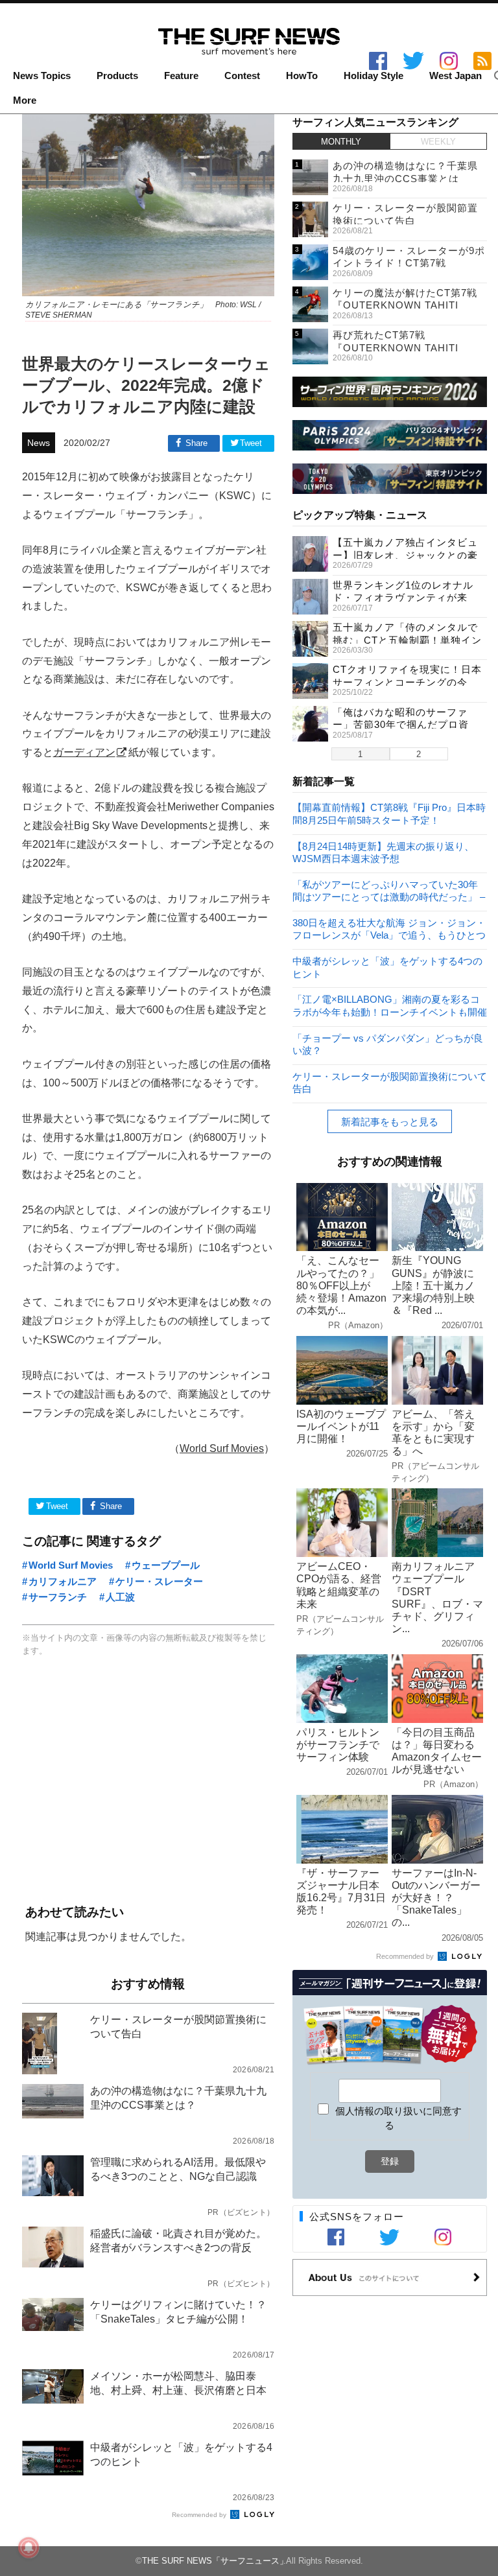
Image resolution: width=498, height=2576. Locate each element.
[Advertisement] (148, 1782)
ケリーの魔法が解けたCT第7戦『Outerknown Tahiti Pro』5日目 (405, 305)
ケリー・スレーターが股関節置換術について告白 (390, 1082)
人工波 (120, 1597)
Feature (181, 76)
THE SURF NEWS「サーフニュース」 (215, 2561)
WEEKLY (438, 142)
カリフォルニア (63, 1581)
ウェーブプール (166, 1565)
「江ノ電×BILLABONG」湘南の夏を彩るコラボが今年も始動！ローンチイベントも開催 (390, 1005)
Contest (242, 76)
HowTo (302, 76)
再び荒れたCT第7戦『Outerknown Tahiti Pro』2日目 (396, 347)
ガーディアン (84, 752)
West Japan (456, 76)
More (25, 100)
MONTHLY (341, 142)
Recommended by (200, 2515)
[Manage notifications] (29, 2547)
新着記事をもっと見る (390, 1122)
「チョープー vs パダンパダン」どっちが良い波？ (388, 1044)
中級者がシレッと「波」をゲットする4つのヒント (387, 967)
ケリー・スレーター (159, 1581)
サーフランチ (58, 1597)
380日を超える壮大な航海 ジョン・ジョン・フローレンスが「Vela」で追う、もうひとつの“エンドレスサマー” (389, 929)
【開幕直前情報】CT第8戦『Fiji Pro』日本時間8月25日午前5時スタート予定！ (389, 813)
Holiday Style (373, 76)
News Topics (42, 76)
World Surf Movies (222, 1448)
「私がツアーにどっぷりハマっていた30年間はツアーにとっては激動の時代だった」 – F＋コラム (389, 890)
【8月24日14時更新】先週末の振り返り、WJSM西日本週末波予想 (383, 852)
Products (117, 76)
